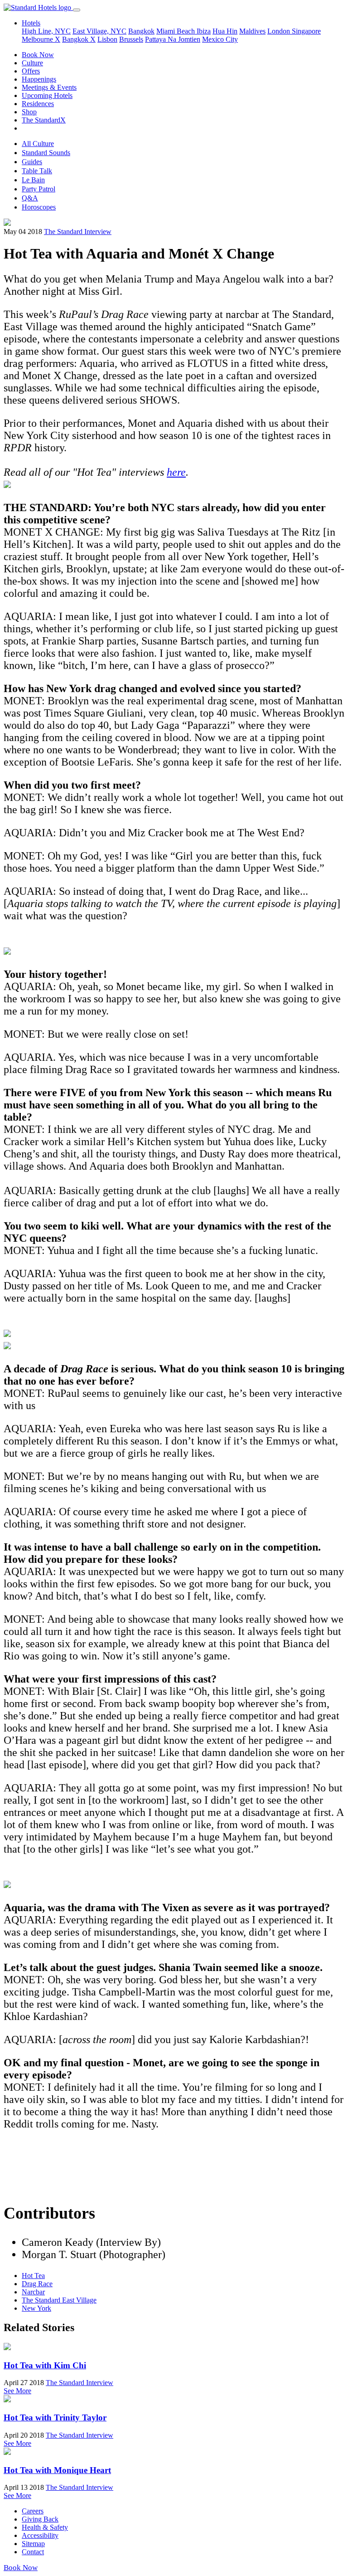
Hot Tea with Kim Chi (45, 2365)
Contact (33, 2552)
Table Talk (37, 171)
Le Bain (33, 180)
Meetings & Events (49, 87)
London (280, 31)
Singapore (306, 31)
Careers (33, 2511)
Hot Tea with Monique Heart (57, 2470)
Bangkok (141, 31)
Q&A (30, 198)
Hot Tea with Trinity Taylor (55, 2417)
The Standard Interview (78, 232)
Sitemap (33, 2544)
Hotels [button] (31, 23)
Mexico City (220, 39)
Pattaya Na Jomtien (173, 39)
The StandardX (44, 120)
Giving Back (40, 2519)
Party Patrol (39, 189)
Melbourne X (41, 39)
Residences (38, 104)
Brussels (131, 39)
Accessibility (40, 2535)
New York (36, 2308)
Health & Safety (45, 2527)
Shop (29, 112)
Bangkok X (79, 39)
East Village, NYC (99, 31)
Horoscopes (39, 207)
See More (17, 2391)
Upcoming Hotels (47, 95)
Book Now (38, 55)
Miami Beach (176, 31)
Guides (32, 162)
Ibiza (204, 31)
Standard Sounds (46, 153)
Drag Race (37, 2284)
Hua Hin (225, 31)
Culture (32, 63)
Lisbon (107, 39)
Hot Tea (33, 2276)
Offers (31, 71)
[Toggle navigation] (77, 10)
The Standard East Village (59, 2300)
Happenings (39, 79)
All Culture (38, 144)
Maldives (252, 31)
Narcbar (33, 2292)
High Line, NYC (46, 31)
